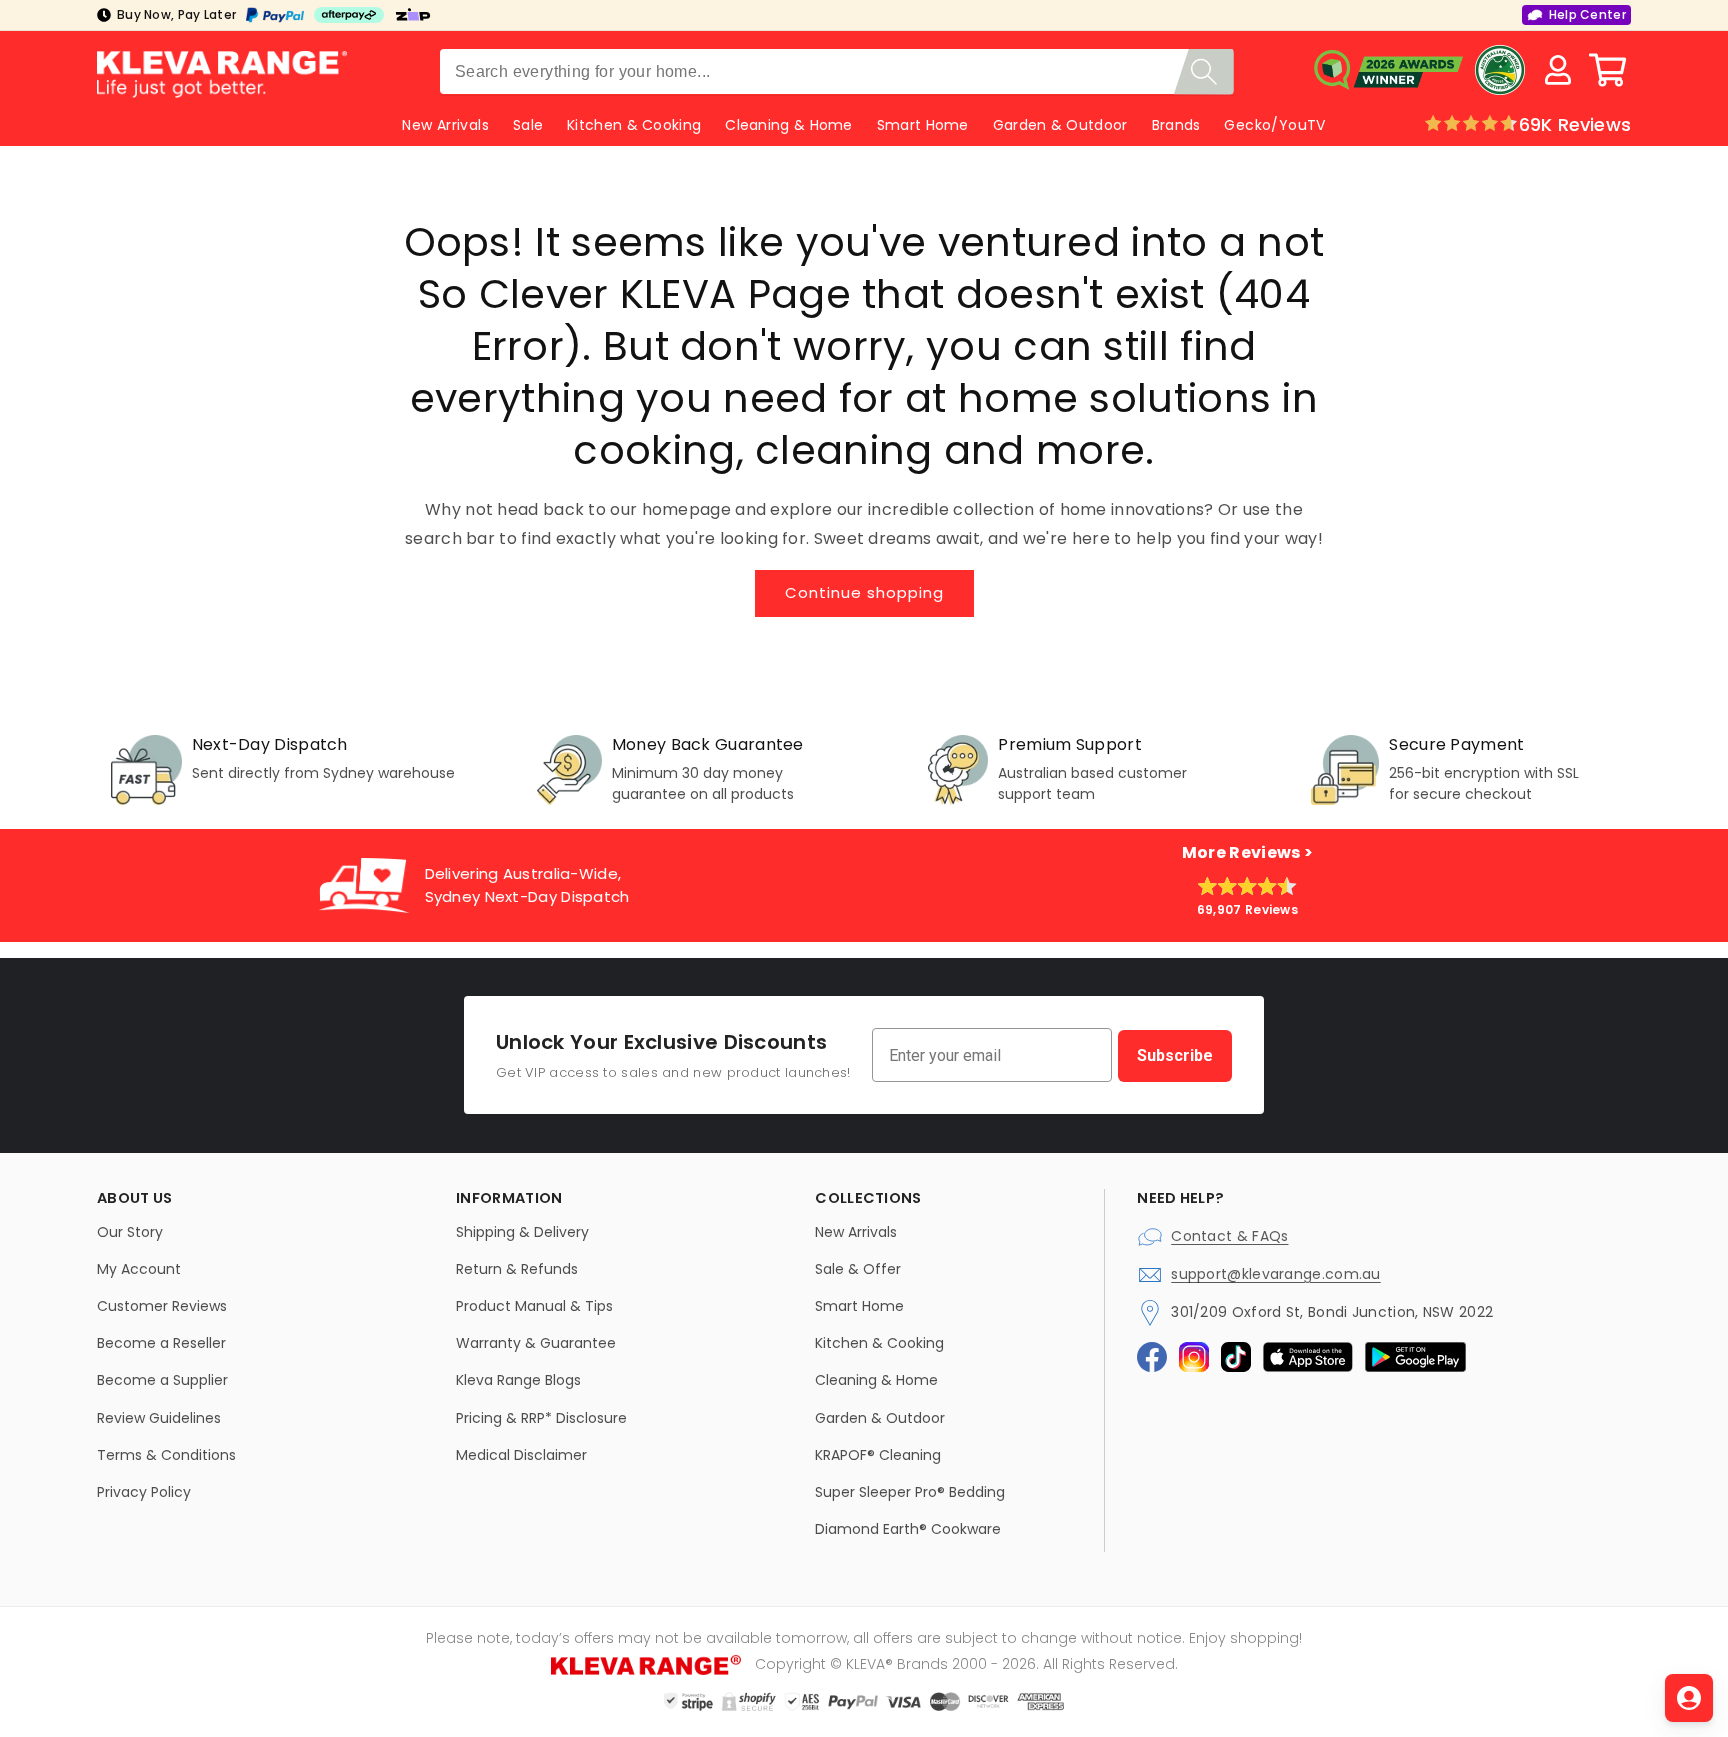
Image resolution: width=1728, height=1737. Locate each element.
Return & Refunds (517, 1269)
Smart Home (923, 125)
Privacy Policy (144, 1492)
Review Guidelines (159, 1418)
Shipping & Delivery (522, 1232)
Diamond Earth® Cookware (908, 1529)
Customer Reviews (162, 1306)
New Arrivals (856, 1232)
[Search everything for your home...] (1204, 72)
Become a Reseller (161, 1343)
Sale (528, 125)
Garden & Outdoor (1060, 125)
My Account (139, 1269)
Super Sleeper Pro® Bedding (910, 1492)
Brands (1176, 125)
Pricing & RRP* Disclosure (541, 1418)
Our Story (130, 1232)
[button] (1608, 70)
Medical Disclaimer (521, 1455)
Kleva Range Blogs (518, 1380)
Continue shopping (864, 592)
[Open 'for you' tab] (1689, 1698)
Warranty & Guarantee (536, 1343)
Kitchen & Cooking (634, 125)
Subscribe (1175, 1055)
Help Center (1587, 14)
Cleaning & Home (789, 125)
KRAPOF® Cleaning (878, 1455)
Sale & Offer (858, 1269)
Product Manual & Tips (534, 1306)
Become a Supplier (162, 1380)
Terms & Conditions (166, 1455)
